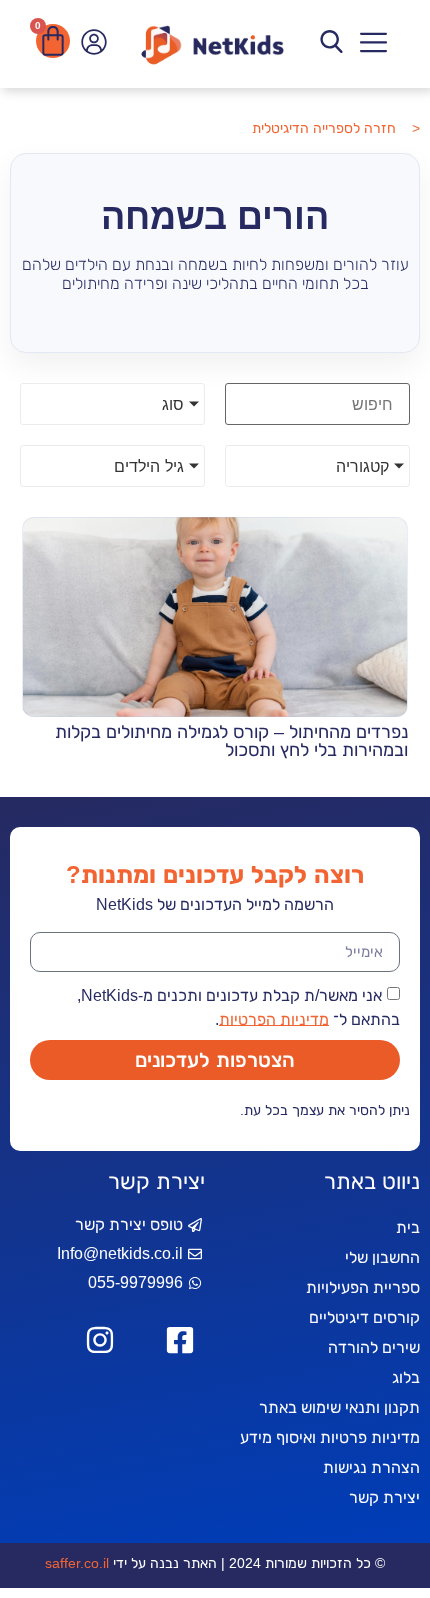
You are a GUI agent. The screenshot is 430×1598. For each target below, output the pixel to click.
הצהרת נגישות (371, 1467)
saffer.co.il (77, 1563)
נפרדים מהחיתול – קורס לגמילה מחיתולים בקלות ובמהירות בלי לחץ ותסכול (231, 741)
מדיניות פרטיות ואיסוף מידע (330, 1437)
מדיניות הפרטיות (274, 1018)
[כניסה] (91, 47)
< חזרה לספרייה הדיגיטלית (336, 128)
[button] (374, 44)
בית (408, 1227)
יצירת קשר (384, 1497)
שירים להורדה (374, 1347)
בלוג (406, 1377)
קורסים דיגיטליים (364, 1317)
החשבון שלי (382, 1257)
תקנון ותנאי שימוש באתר (339, 1407)
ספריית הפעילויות (363, 1287)
